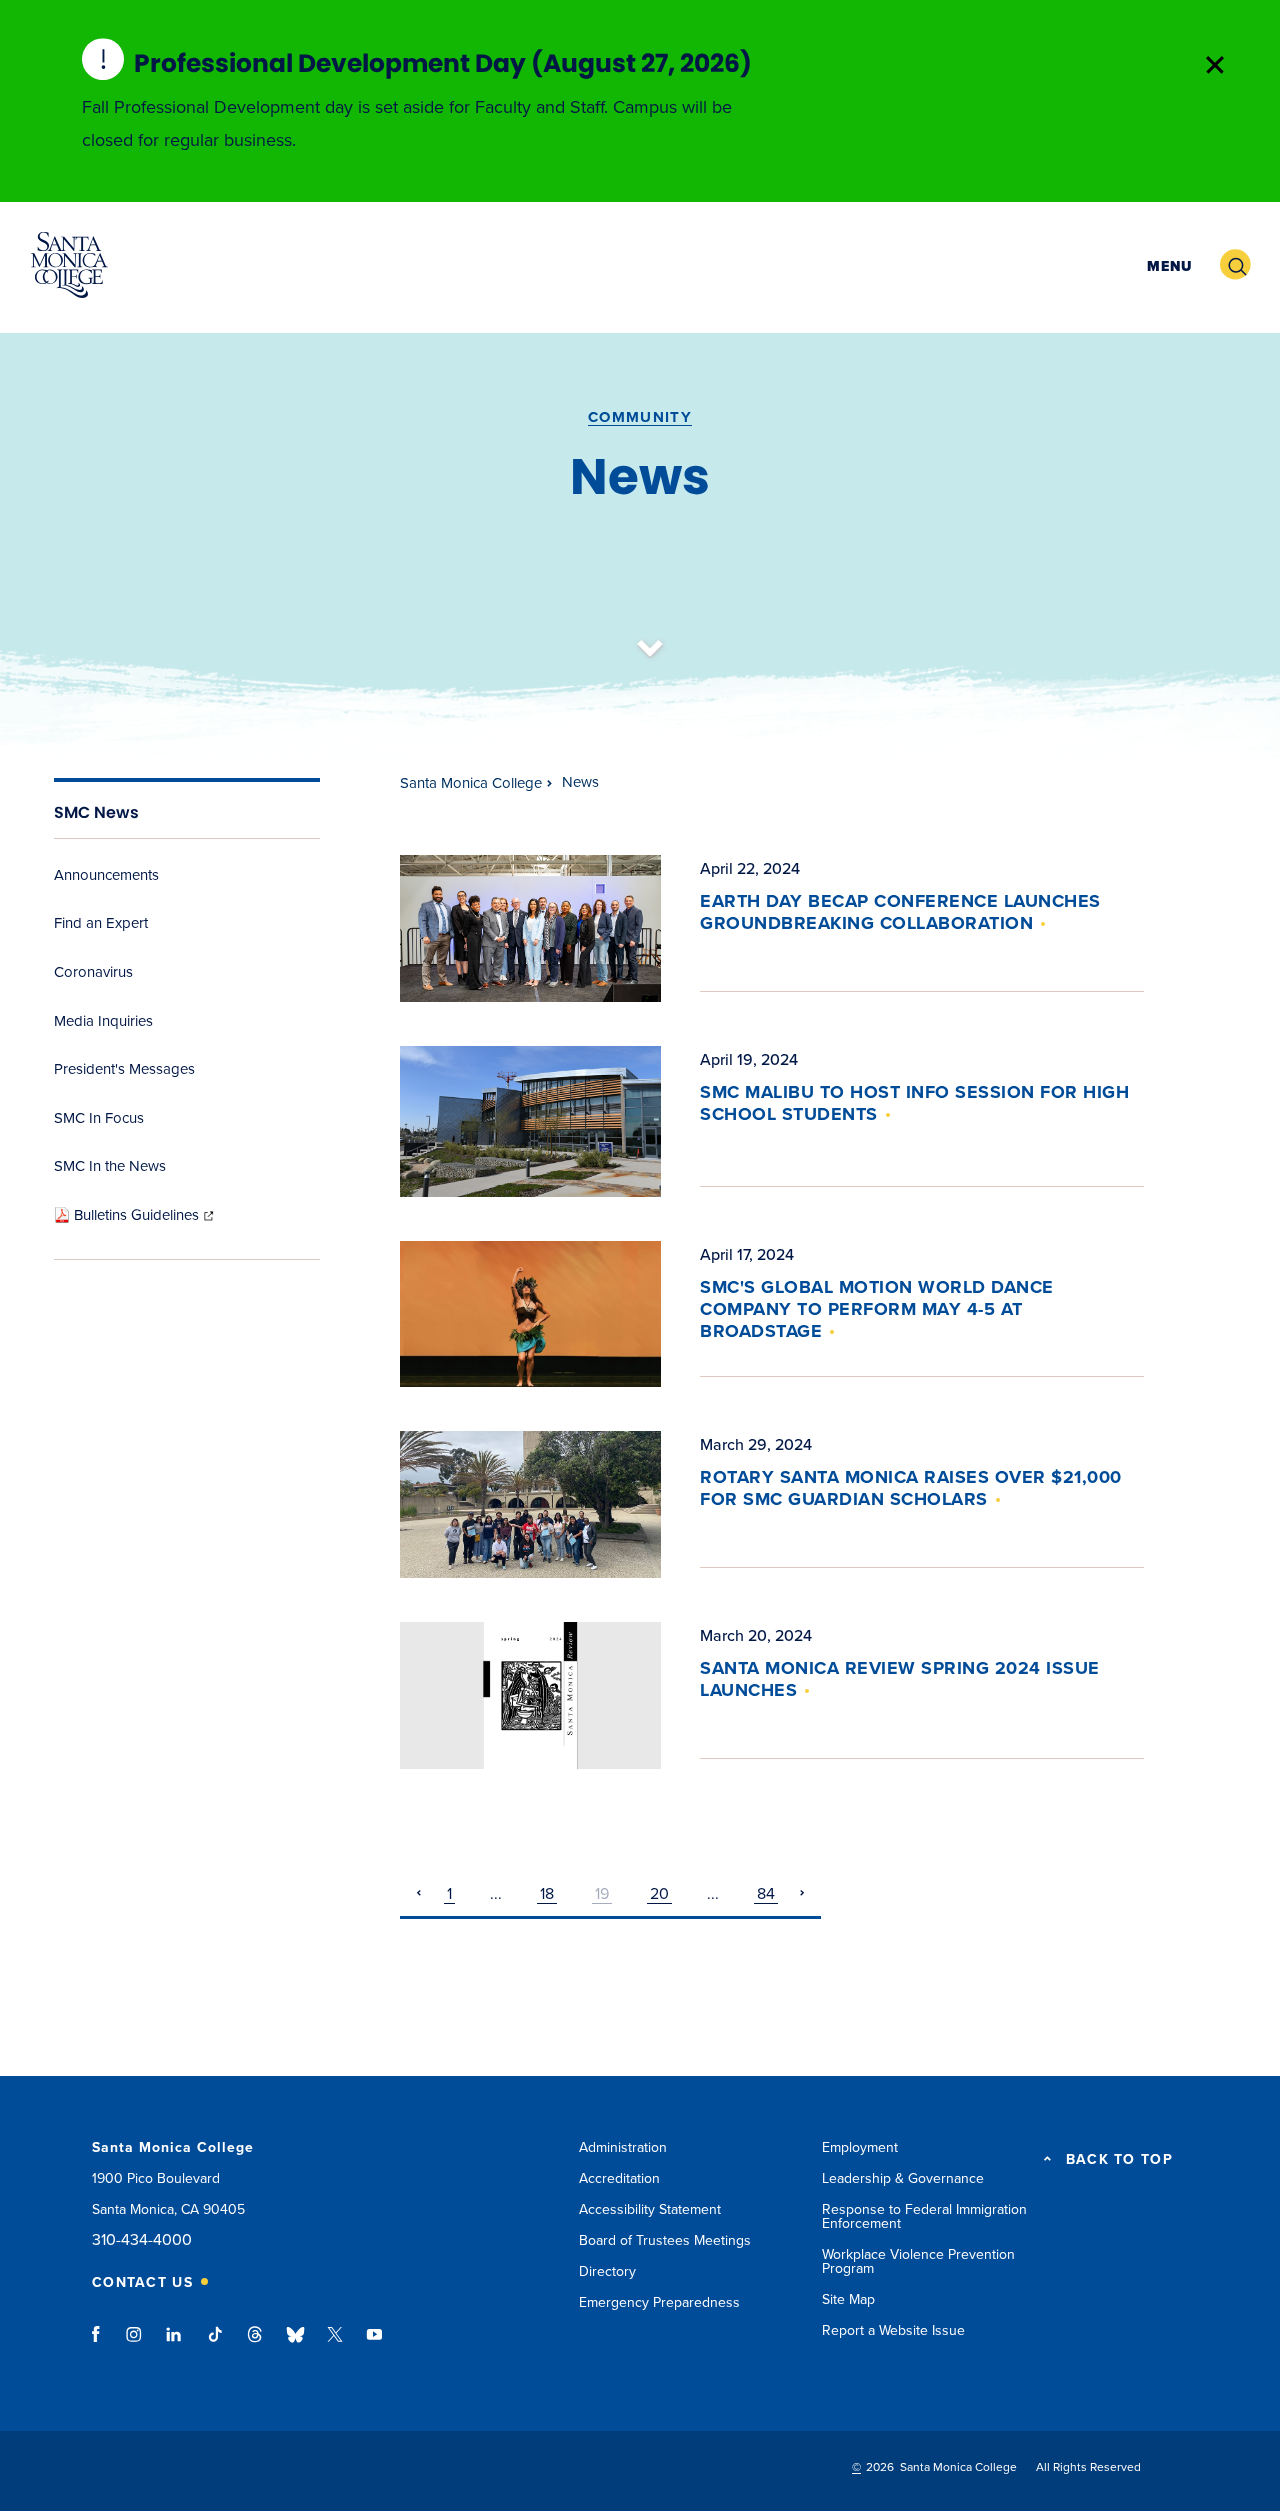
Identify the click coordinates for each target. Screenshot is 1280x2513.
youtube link (374, 2344)
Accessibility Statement (650, 2209)
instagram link (135, 2344)
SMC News (96, 812)
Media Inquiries (103, 1021)
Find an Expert (101, 923)
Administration (623, 2147)
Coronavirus (93, 972)
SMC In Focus (99, 1118)
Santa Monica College (471, 783)
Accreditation (619, 2178)
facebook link (101, 2344)
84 (766, 1894)
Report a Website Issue (893, 2330)
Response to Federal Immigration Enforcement (924, 2216)
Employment (860, 2147)
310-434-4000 (142, 2240)
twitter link (335, 2344)
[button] (1167, 265)
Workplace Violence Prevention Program (918, 2261)
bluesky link (295, 2344)
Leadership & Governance (903, 2178)
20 (659, 1894)
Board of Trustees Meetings (665, 2240)
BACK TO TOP (1119, 2160)
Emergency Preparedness (659, 2302)
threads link (256, 2344)
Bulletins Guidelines (145, 1215)
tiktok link (215, 2344)
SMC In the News (110, 1166)
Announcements (106, 875)
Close (1215, 65)
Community (640, 417)
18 (547, 1894)
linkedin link (174, 2344)
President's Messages (124, 1069)
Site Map (848, 2299)
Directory (607, 2271)
